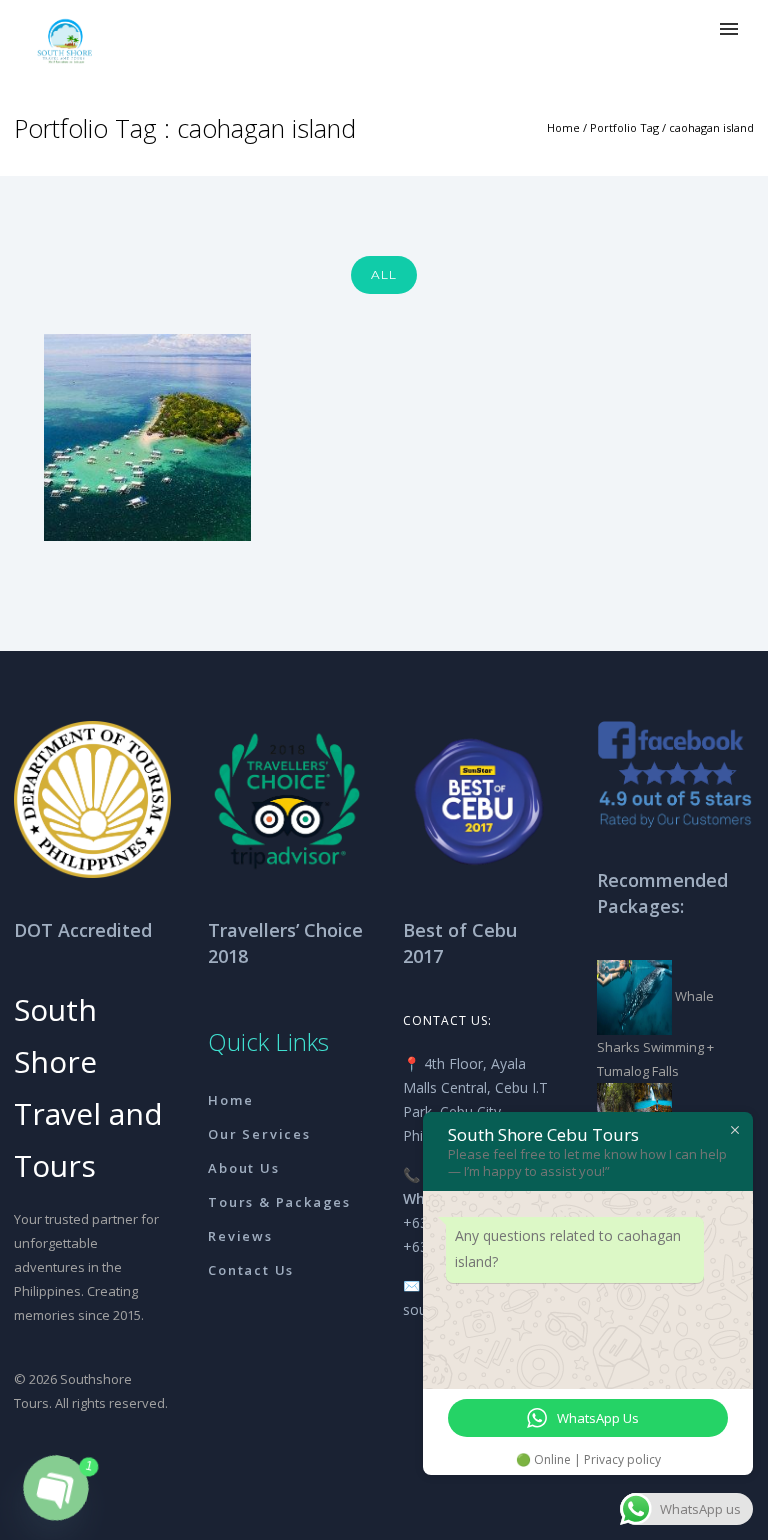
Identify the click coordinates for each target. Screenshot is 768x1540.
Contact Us (251, 1270)
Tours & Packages (279, 1202)
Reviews (240, 1236)
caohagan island (711, 127)
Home (563, 127)
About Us (243, 1168)
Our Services (259, 1134)
